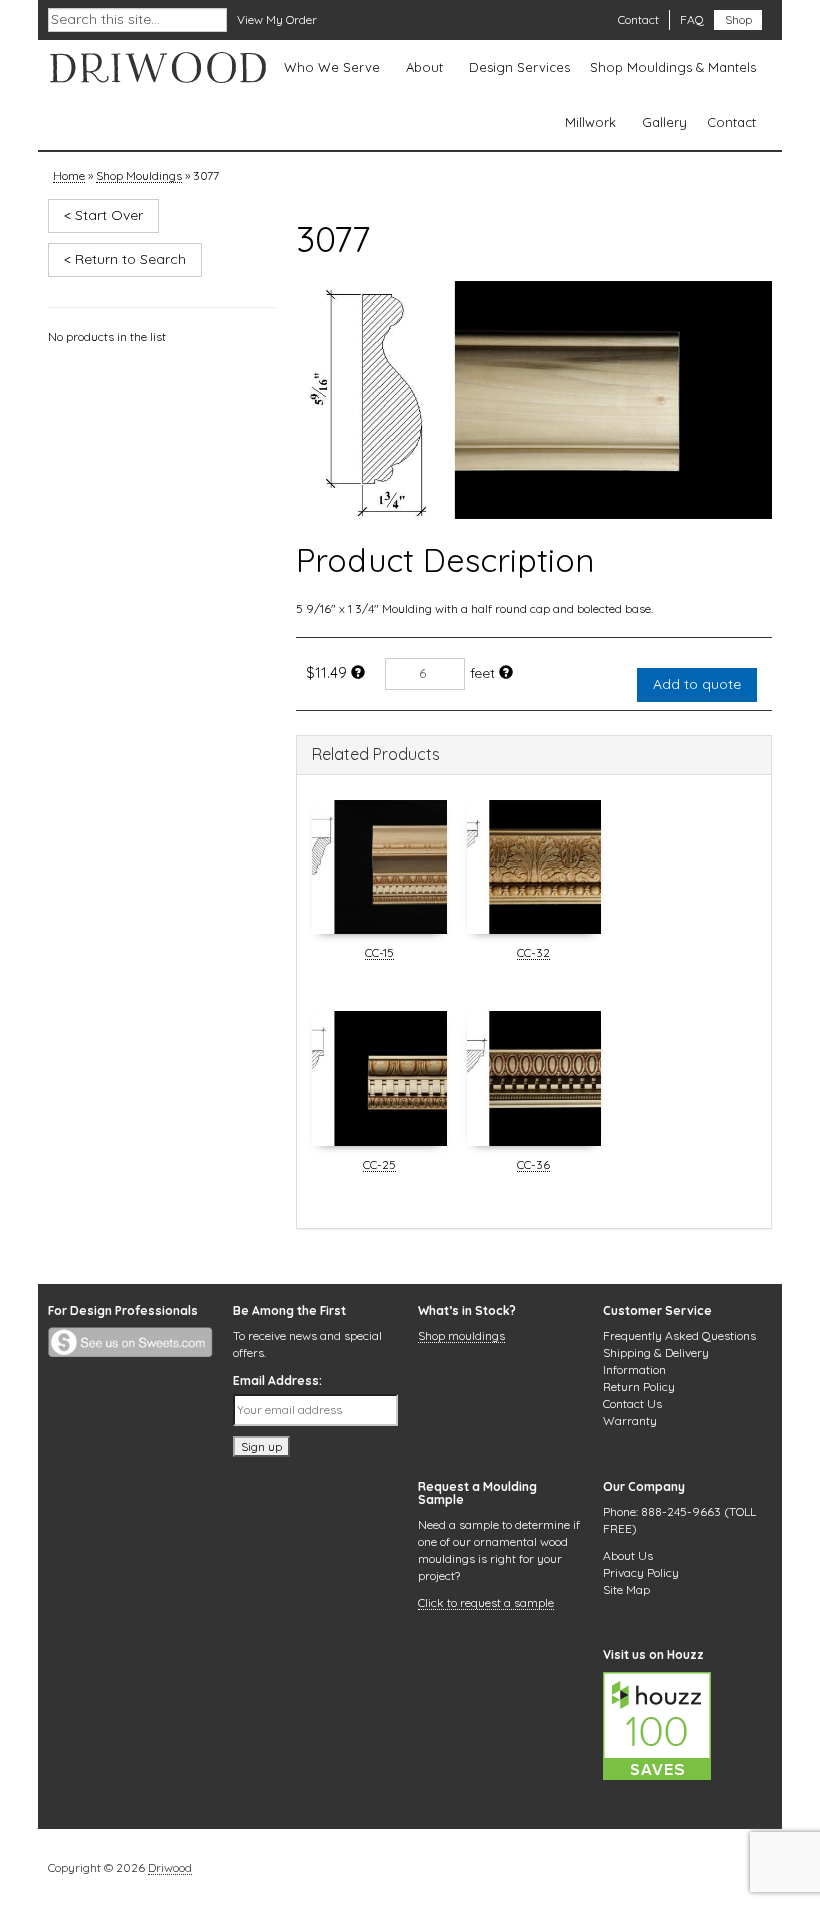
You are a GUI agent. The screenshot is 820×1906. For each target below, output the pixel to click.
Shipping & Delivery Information (656, 1361)
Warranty (630, 1420)
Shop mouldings (461, 1337)
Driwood (170, 1869)
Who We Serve (332, 67)
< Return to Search (125, 259)
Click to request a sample (486, 1604)
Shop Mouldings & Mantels (673, 67)
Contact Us (632, 1403)
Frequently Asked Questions (679, 1335)
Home (69, 177)
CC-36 (533, 1166)
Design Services (519, 67)
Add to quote (697, 684)
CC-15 (379, 954)
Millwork (590, 122)
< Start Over (103, 215)
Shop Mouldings (139, 177)
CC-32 (533, 954)
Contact (638, 19)
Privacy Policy (641, 1572)
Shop (738, 19)
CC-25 (379, 1166)
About (424, 67)
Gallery (664, 122)
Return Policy (639, 1386)
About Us (628, 1555)
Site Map (626, 1589)
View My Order (277, 19)
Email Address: (277, 1380)
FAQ (692, 19)
